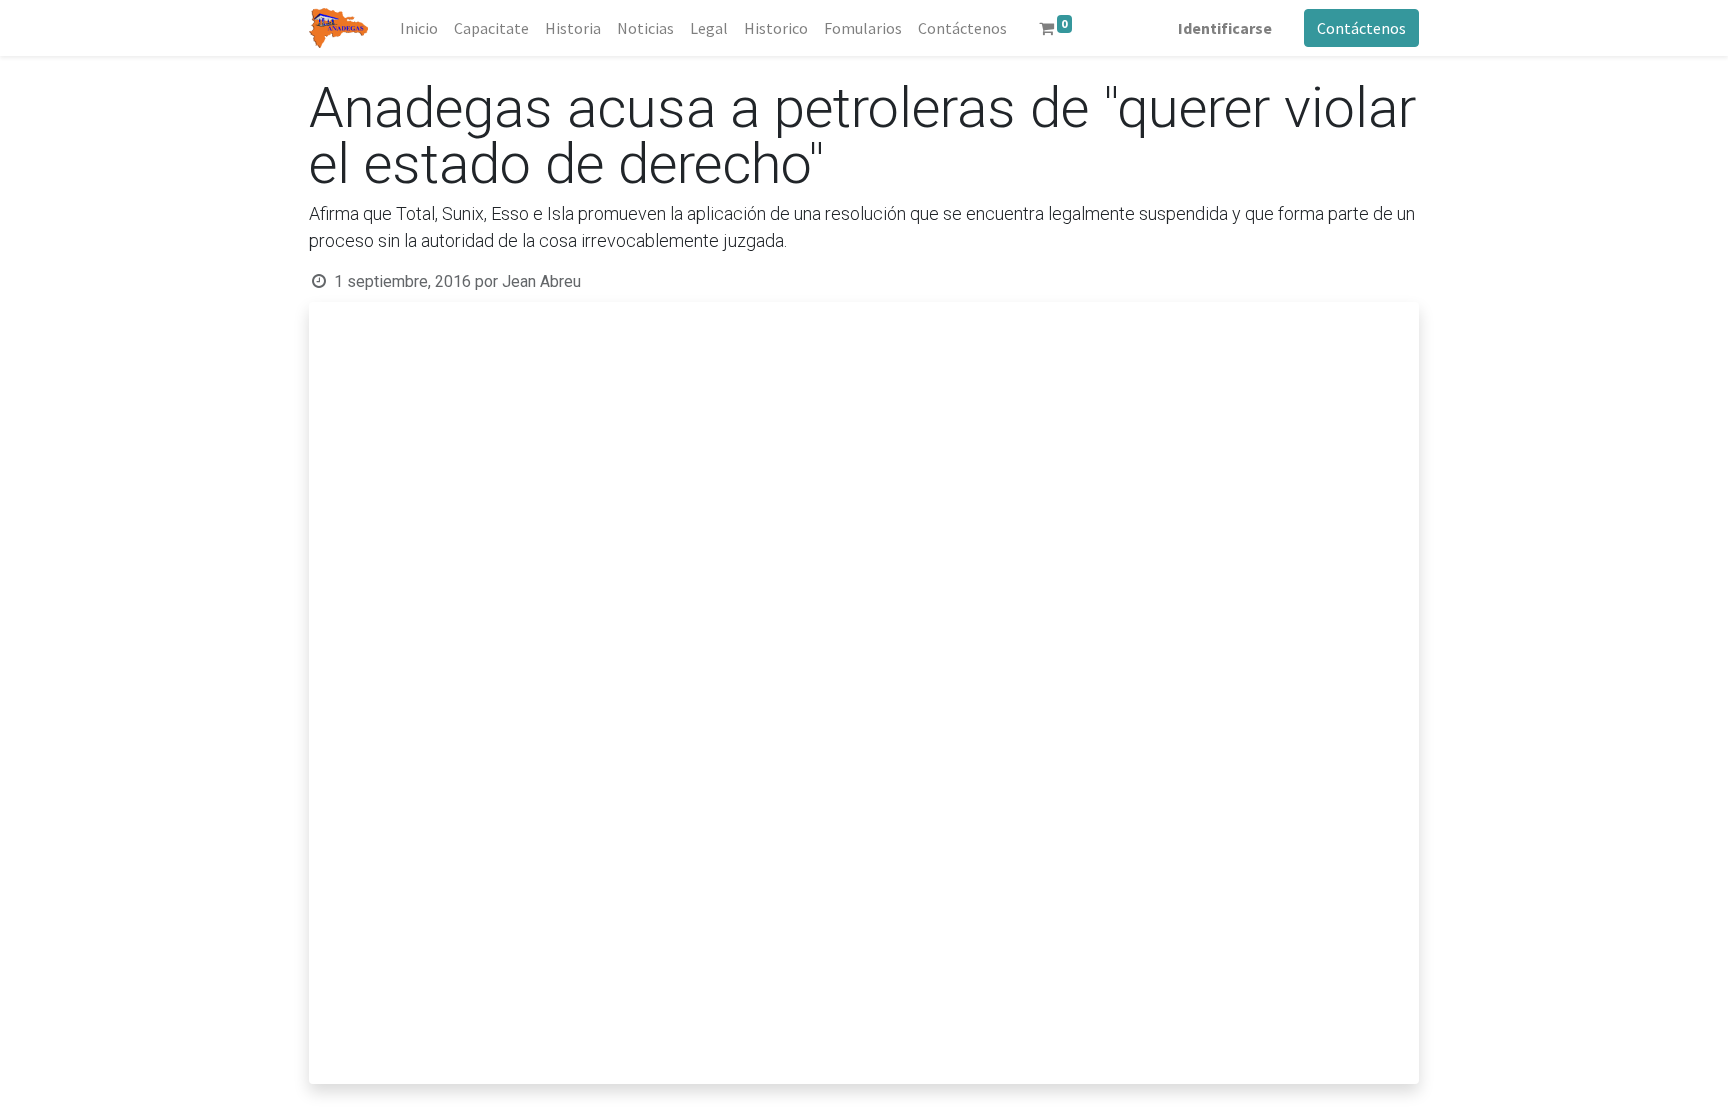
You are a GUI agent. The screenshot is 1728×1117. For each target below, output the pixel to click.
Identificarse (1225, 28)
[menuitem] (419, 28)
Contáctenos (1361, 28)
